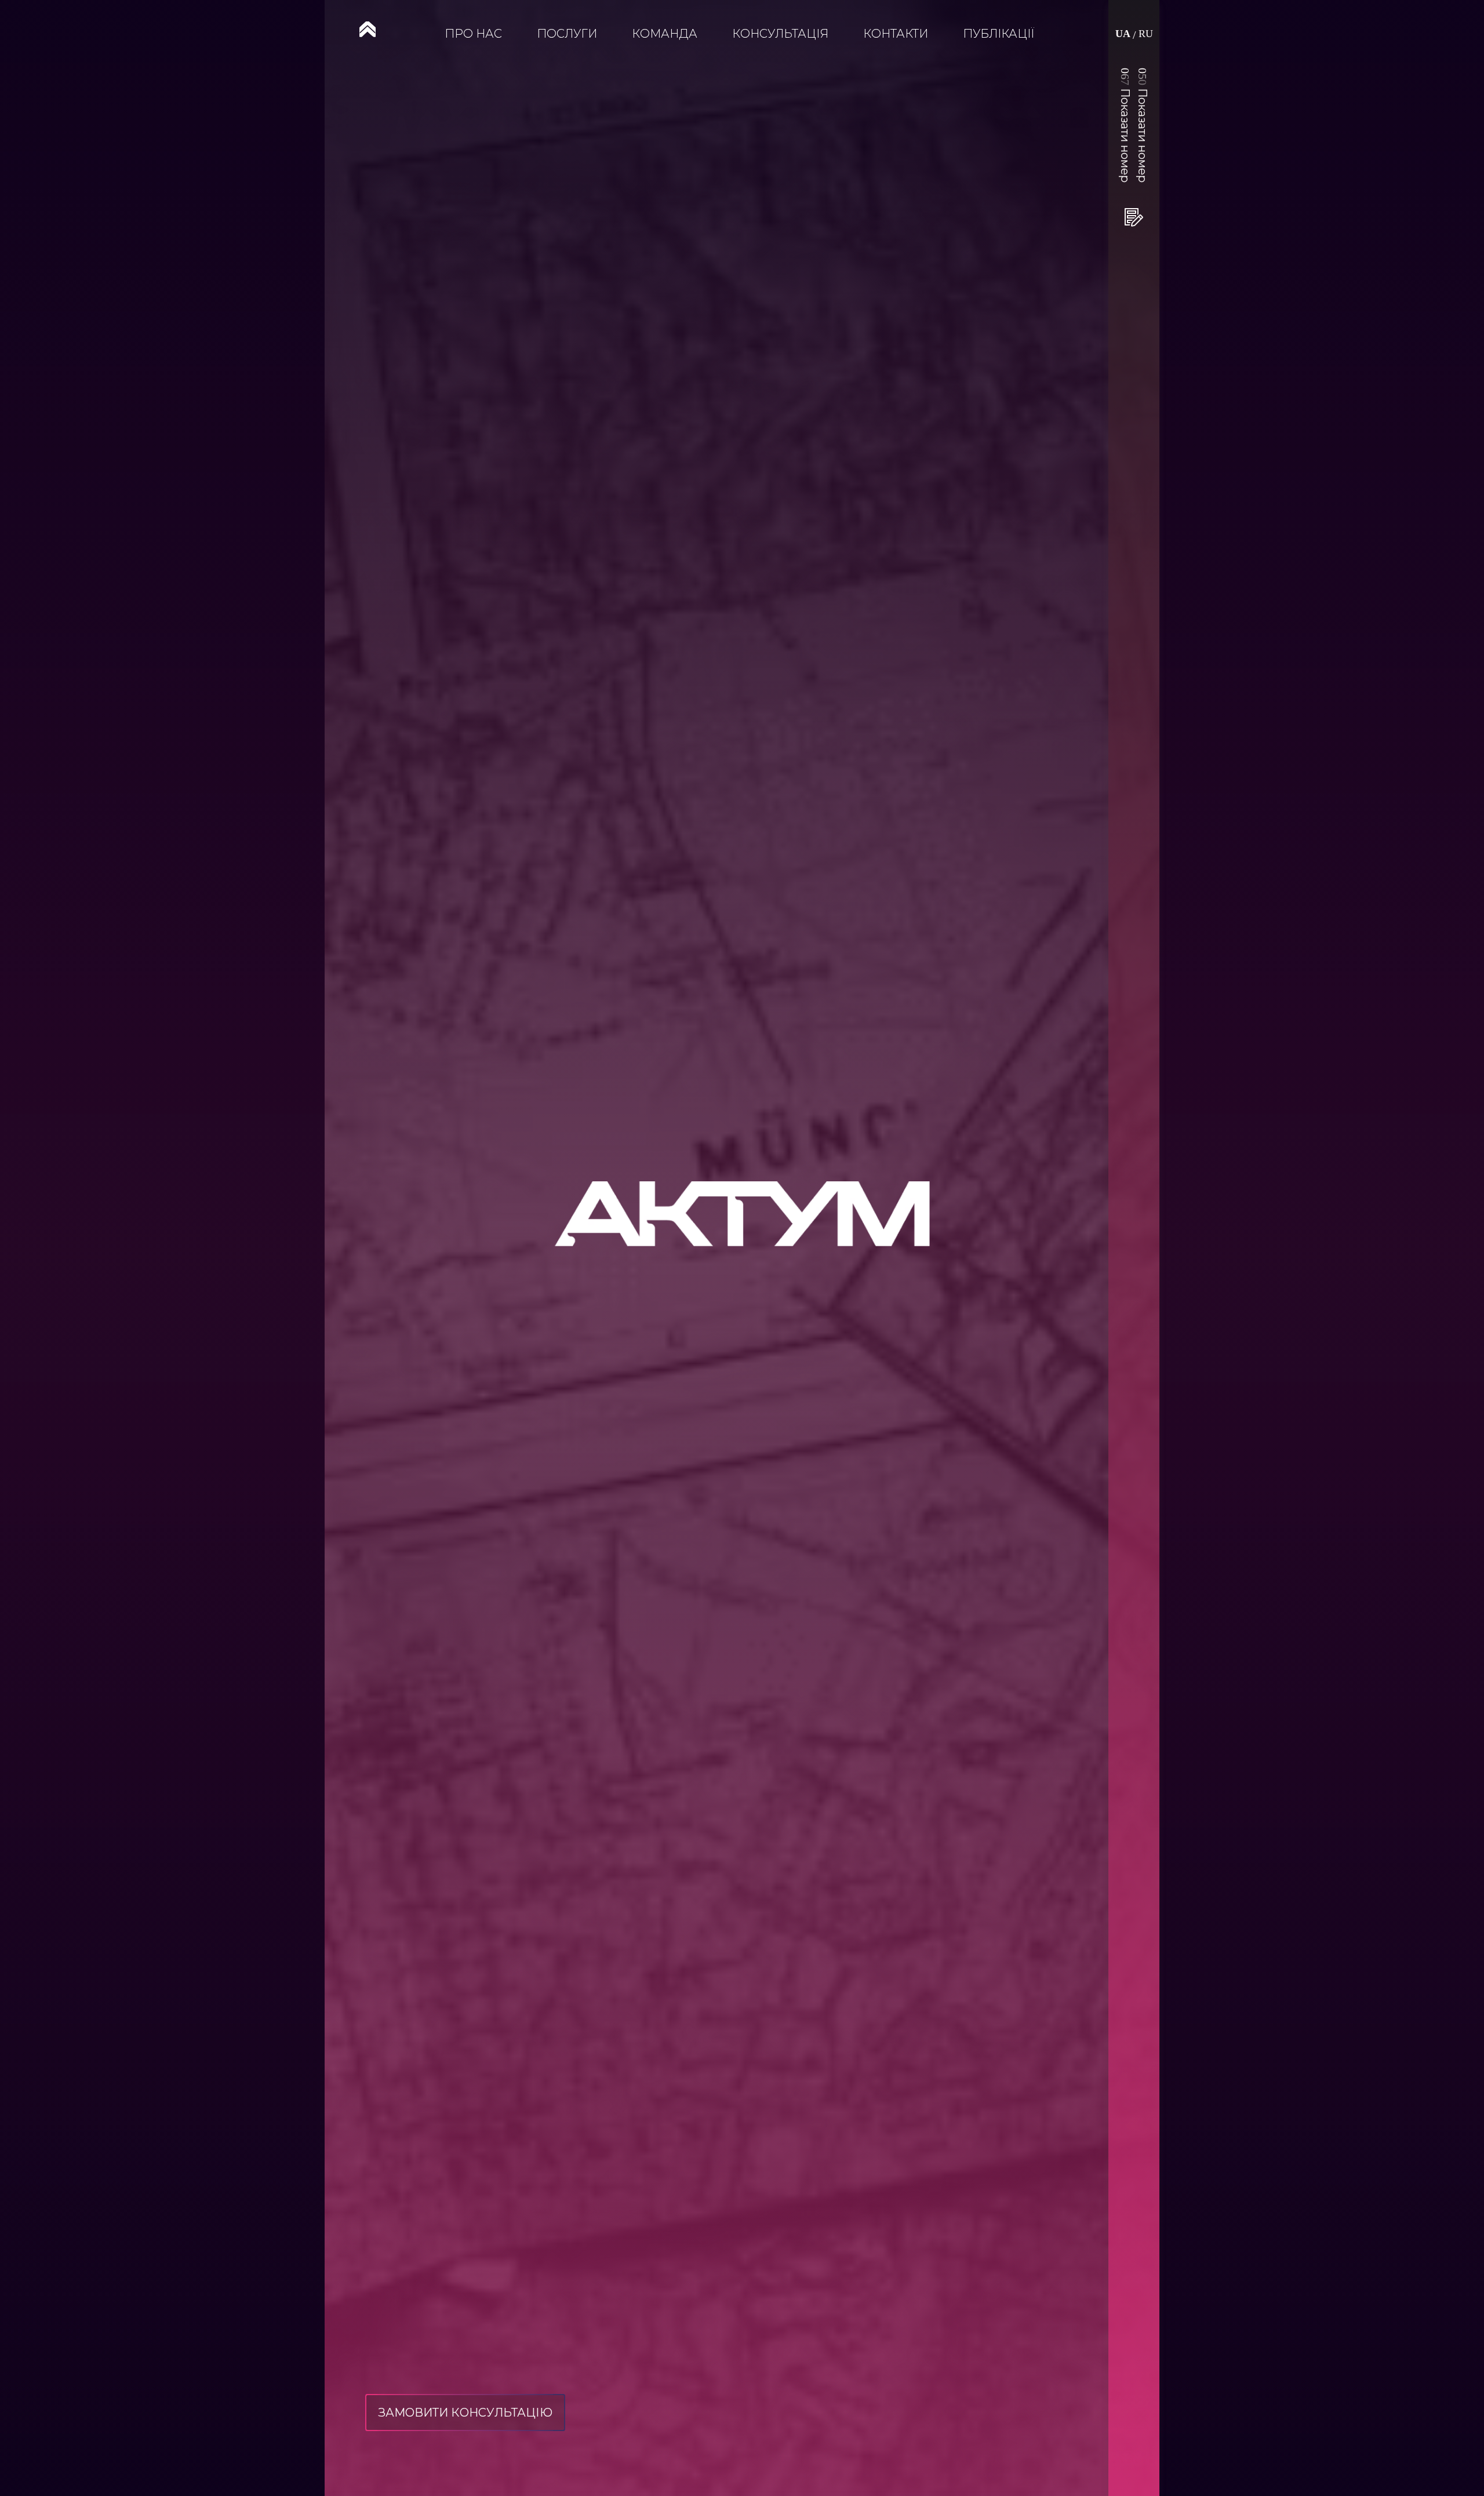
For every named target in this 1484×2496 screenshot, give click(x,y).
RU (1146, 34)
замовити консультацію (465, 2413)
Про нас (473, 34)
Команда (665, 34)
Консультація (780, 34)
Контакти (896, 34)
